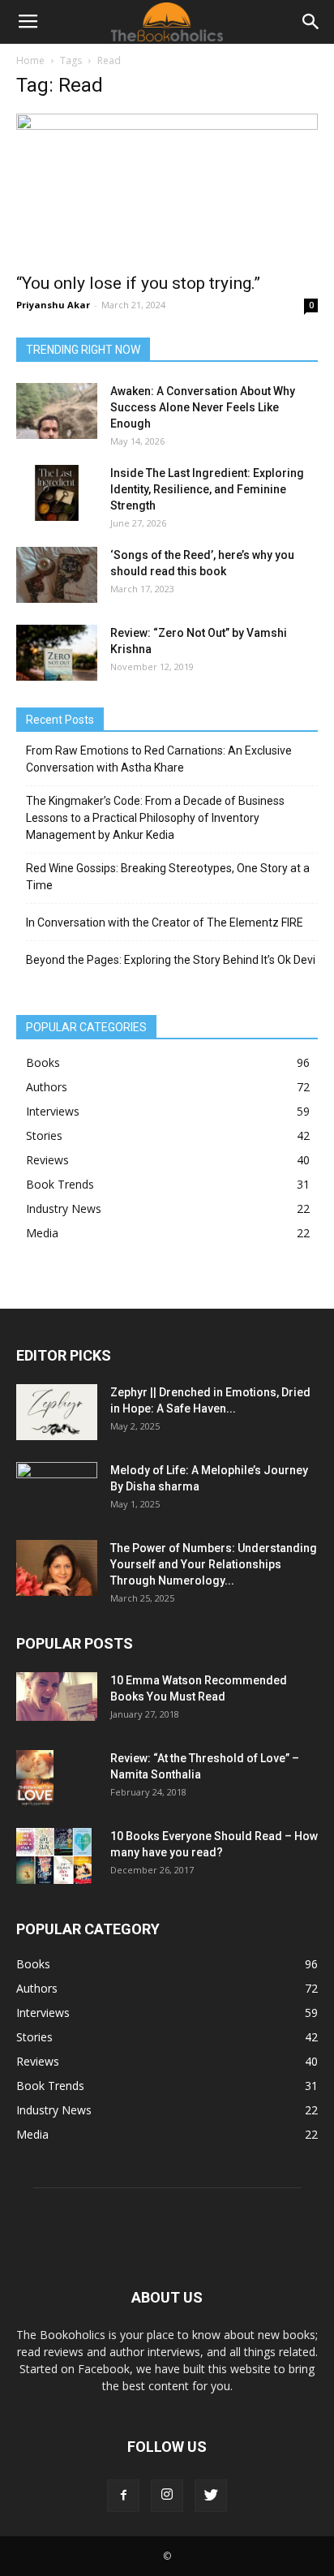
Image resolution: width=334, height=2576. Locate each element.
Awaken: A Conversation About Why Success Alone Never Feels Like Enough (203, 407)
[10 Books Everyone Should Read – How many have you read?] (54, 1856)
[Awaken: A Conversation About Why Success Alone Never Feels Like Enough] (57, 411)
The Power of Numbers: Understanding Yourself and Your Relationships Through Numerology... (214, 1564)
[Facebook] (123, 2496)
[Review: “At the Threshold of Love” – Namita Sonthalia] (35, 1778)
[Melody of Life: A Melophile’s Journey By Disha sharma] (57, 1490)
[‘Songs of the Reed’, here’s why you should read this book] (57, 575)
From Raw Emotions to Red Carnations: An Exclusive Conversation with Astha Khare (159, 759)
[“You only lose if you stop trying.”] (167, 188)
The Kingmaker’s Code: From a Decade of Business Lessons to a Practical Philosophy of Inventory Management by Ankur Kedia (155, 818)
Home (30, 60)
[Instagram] (167, 2496)
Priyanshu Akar (53, 305)
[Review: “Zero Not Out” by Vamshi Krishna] (57, 653)
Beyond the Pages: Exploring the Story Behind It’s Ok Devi (171, 960)
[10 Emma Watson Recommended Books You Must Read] (57, 1697)
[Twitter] (211, 2496)
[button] (311, 22)
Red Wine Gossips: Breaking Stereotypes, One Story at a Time (168, 877)
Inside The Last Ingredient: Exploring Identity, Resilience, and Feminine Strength (207, 489)
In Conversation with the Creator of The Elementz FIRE (165, 922)
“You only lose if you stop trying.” (138, 283)
